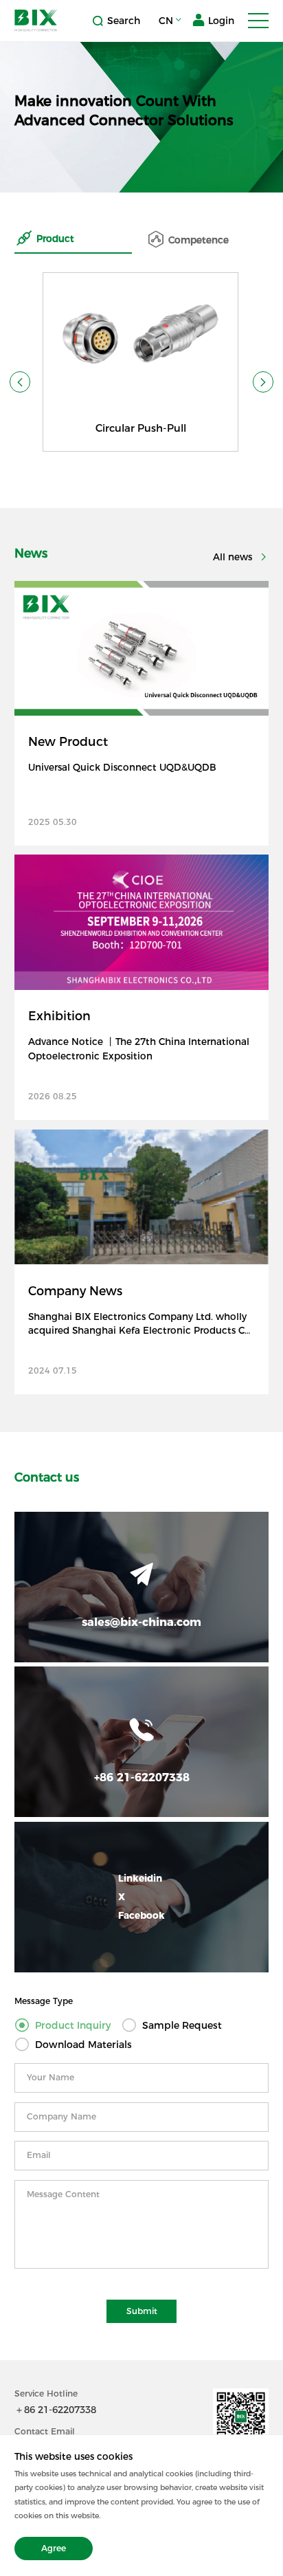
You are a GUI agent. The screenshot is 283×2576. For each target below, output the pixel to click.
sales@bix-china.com (141, 1622)
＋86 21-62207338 (55, 2410)
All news (234, 557)
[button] (20, 382)
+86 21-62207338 (142, 1777)
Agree (54, 2548)
